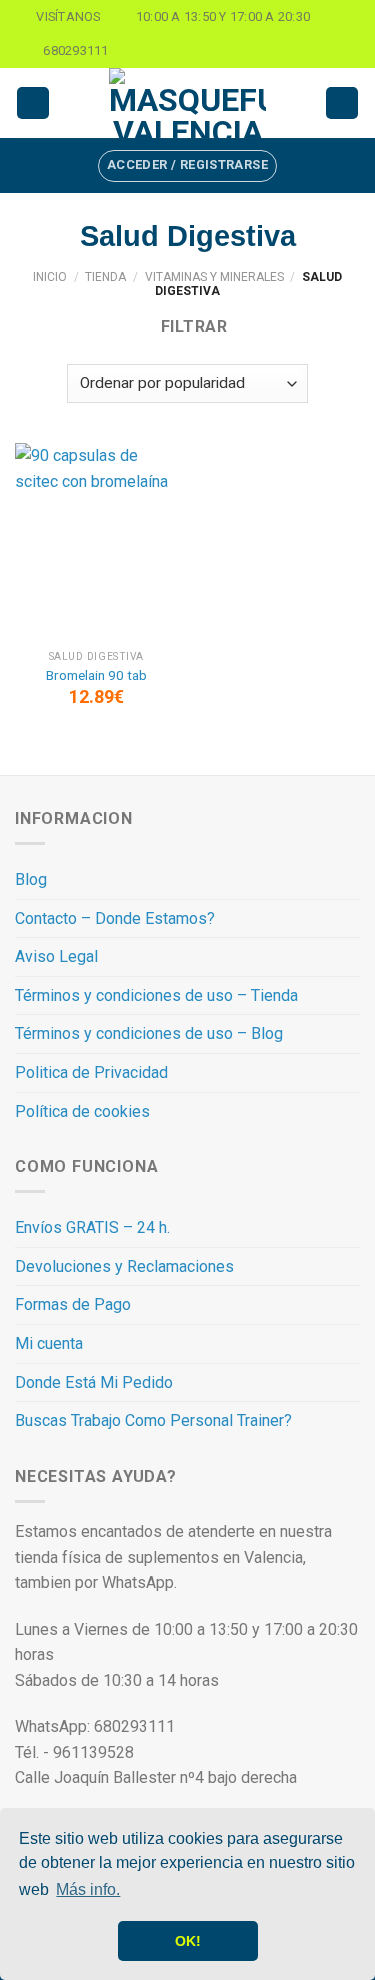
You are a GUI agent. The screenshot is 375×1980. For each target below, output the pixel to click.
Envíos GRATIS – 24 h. (92, 1227)
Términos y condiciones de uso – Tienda (156, 995)
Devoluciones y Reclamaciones (124, 1266)
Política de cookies (82, 1111)
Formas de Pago (73, 1304)
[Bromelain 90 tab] (96, 542)
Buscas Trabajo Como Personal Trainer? (153, 1420)
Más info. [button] (88, 1889)
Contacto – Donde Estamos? (115, 918)
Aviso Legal (56, 956)
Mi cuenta (49, 1343)
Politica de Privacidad (91, 1072)
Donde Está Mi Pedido (94, 1382)
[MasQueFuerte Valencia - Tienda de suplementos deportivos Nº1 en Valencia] (188, 103)
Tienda (105, 277)
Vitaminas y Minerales (214, 277)
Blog (31, 879)
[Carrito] (342, 103)
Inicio (50, 277)
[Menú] (33, 103)
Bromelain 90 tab (96, 675)
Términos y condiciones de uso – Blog (149, 1033)
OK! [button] (188, 1941)
